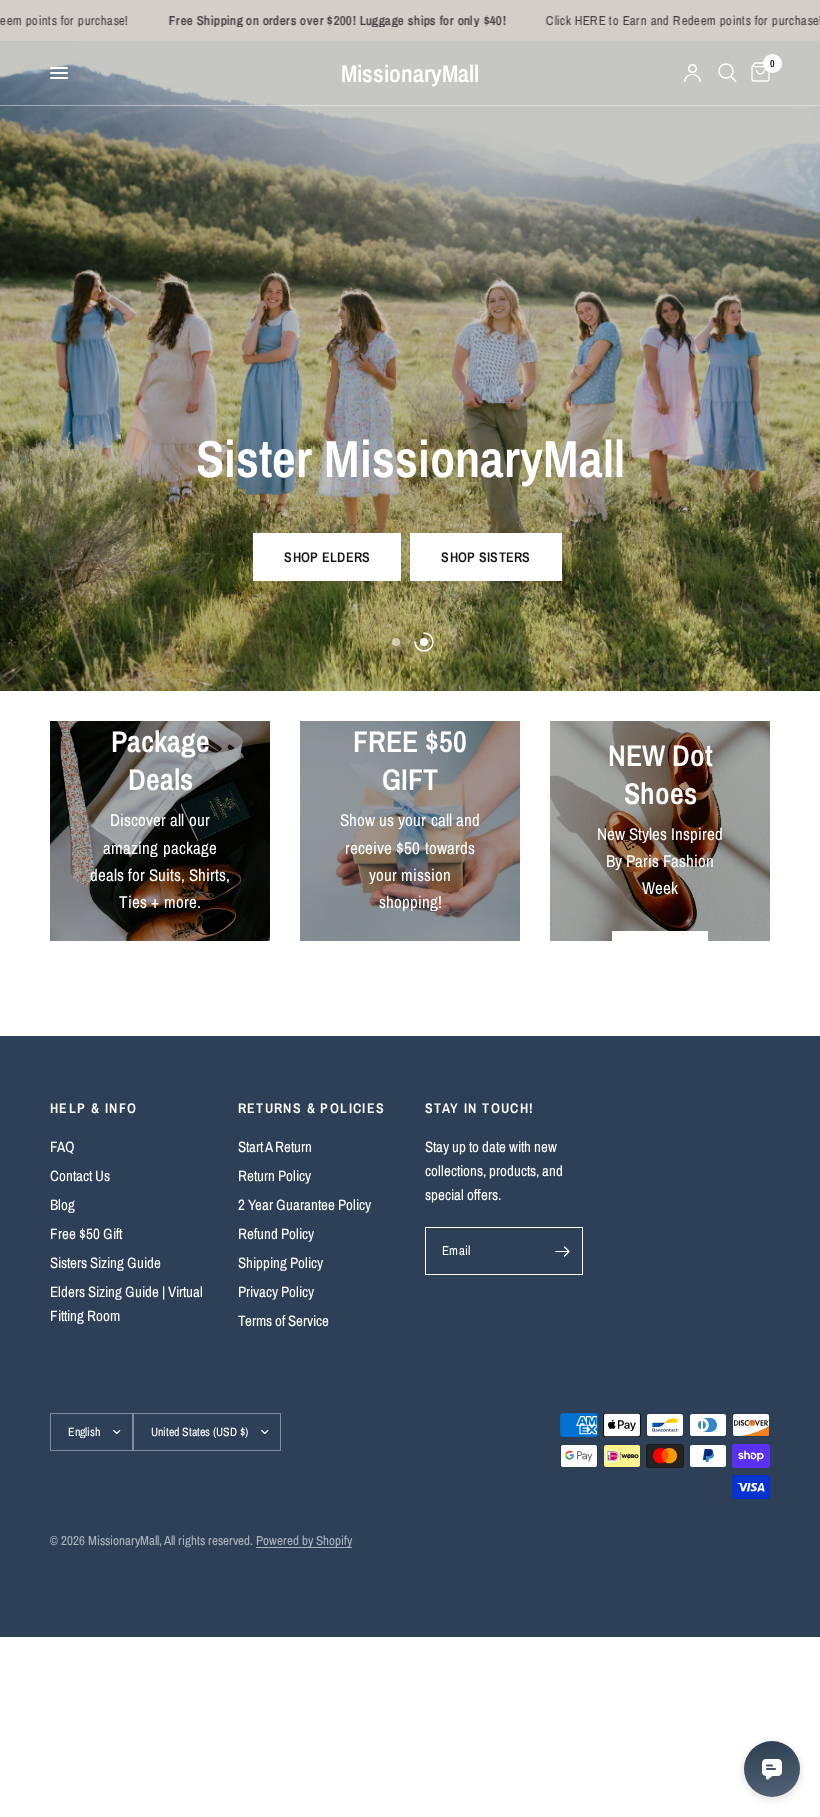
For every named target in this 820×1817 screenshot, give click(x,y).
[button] (327, 557)
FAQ (62, 1146)
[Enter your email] (563, 1251)
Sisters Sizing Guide (105, 1262)
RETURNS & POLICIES (312, 1108)
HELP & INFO (93, 1108)
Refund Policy (276, 1233)
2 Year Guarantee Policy (304, 1204)
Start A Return (275, 1146)
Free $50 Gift (86, 1233)
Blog (62, 1204)
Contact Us (80, 1175)
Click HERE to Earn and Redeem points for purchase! (644, 20)
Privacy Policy (276, 1291)
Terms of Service (283, 1320)
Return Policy (274, 1175)
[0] (757, 73)
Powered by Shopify (304, 1540)
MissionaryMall (410, 73)
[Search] (727, 73)
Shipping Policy (280, 1262)
